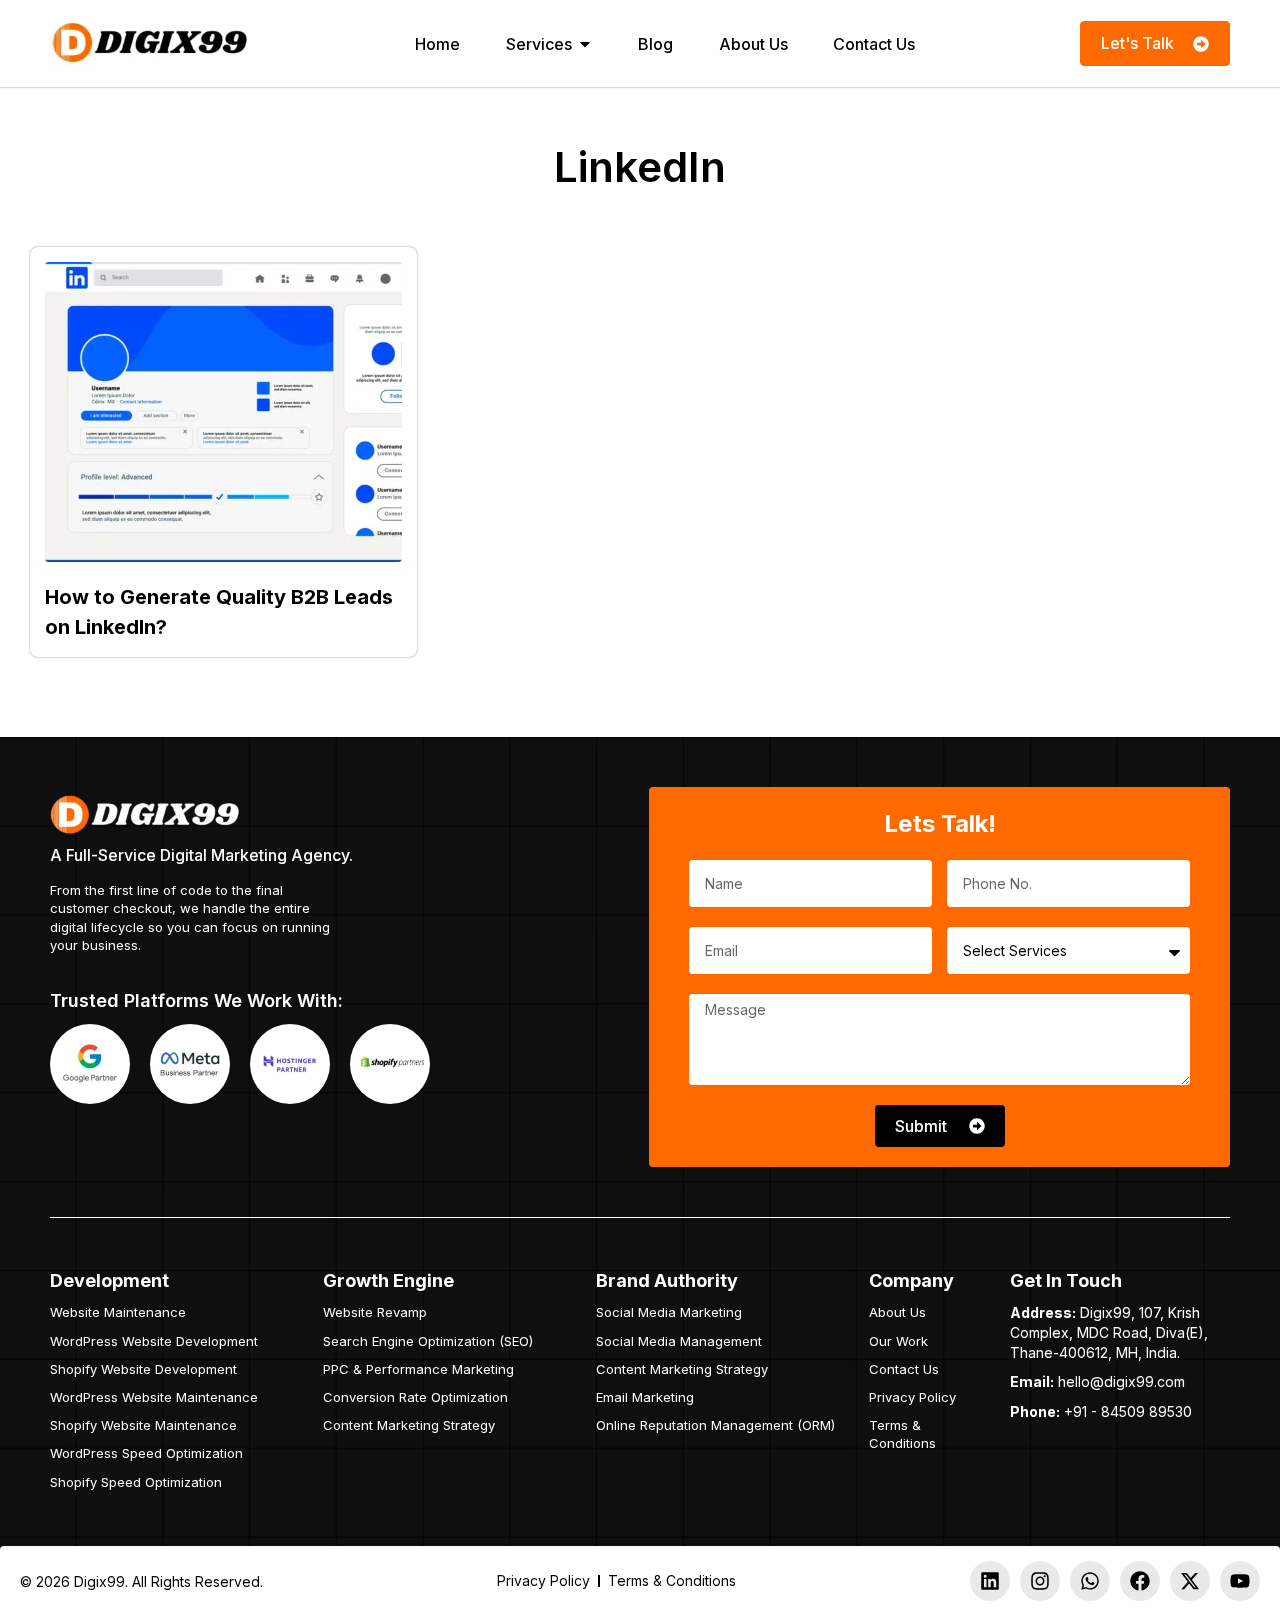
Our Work (898, 1341)
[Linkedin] (990, 1581)
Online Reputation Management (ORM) (715, 1425)
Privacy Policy (912, 1397)
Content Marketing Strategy (409, 1425)
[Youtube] (1240, 1581)
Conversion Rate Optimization (415, 1397)
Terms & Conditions (902, 1434)
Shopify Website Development (143, 1369)
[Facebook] (1140, 1581)
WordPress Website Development (154, 1341)
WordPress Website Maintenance (154, 1397)
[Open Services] (585, 44)
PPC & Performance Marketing (418, 1369)
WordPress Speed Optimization (146, 1453)
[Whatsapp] (1090, 1581)
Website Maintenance (118, 1312)
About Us (897, 1312)
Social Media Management (679, 1341)
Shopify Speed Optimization (136, 1482)
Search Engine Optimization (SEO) (428, 1341)
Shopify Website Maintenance (143, 1425)
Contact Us (904, 1369)
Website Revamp (375, 1312)
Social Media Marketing (669, 1312)
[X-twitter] (1190, 1581)
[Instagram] (1040, 1581)
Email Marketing (645, 1397)
